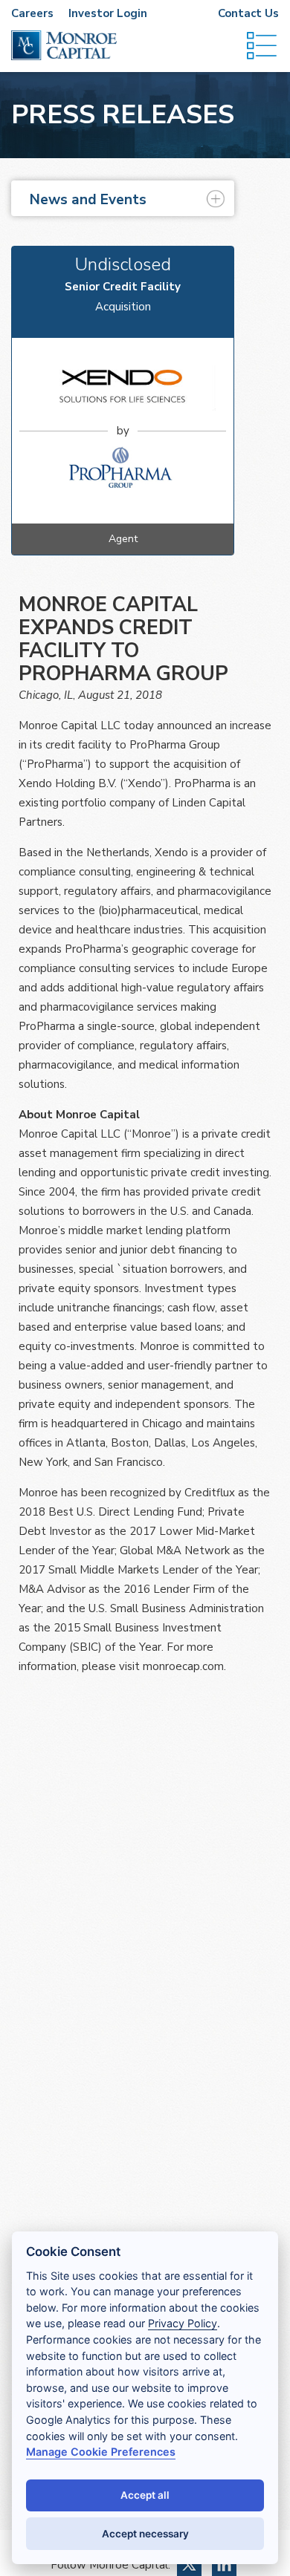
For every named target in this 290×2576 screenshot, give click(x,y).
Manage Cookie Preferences (101, 2452)
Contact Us (248, 13)
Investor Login (108, 13)
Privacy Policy (183, 2323)
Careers (32, 13)
